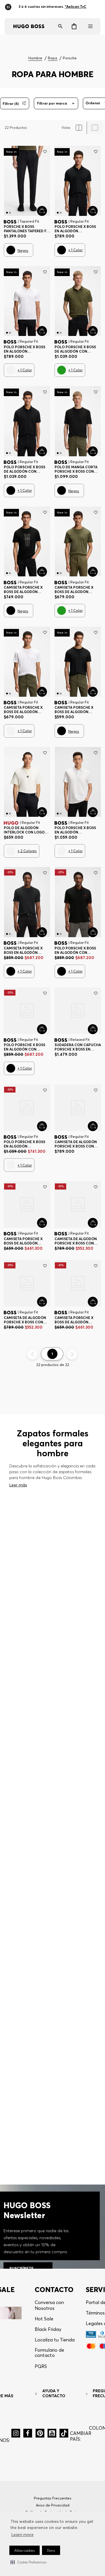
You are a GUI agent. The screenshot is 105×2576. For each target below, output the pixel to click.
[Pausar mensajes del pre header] (9, 5)
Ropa (52, 58)
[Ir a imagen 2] (10, 213)
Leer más (18, 1614)
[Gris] (62, 1212)
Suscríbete (54, 2320)
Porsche (70, 58)
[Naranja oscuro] (62, 1332)
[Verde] (62, 370)
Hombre (35, 58)
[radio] (79, 128)
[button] (28, 2562)
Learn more (22, 2535)
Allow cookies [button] (24, 2550)
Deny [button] (51, 2550)
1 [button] (52, 1483)
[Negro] (11, 250)
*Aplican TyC (78, 5)
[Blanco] (11, 370)
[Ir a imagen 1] (7, 213)
